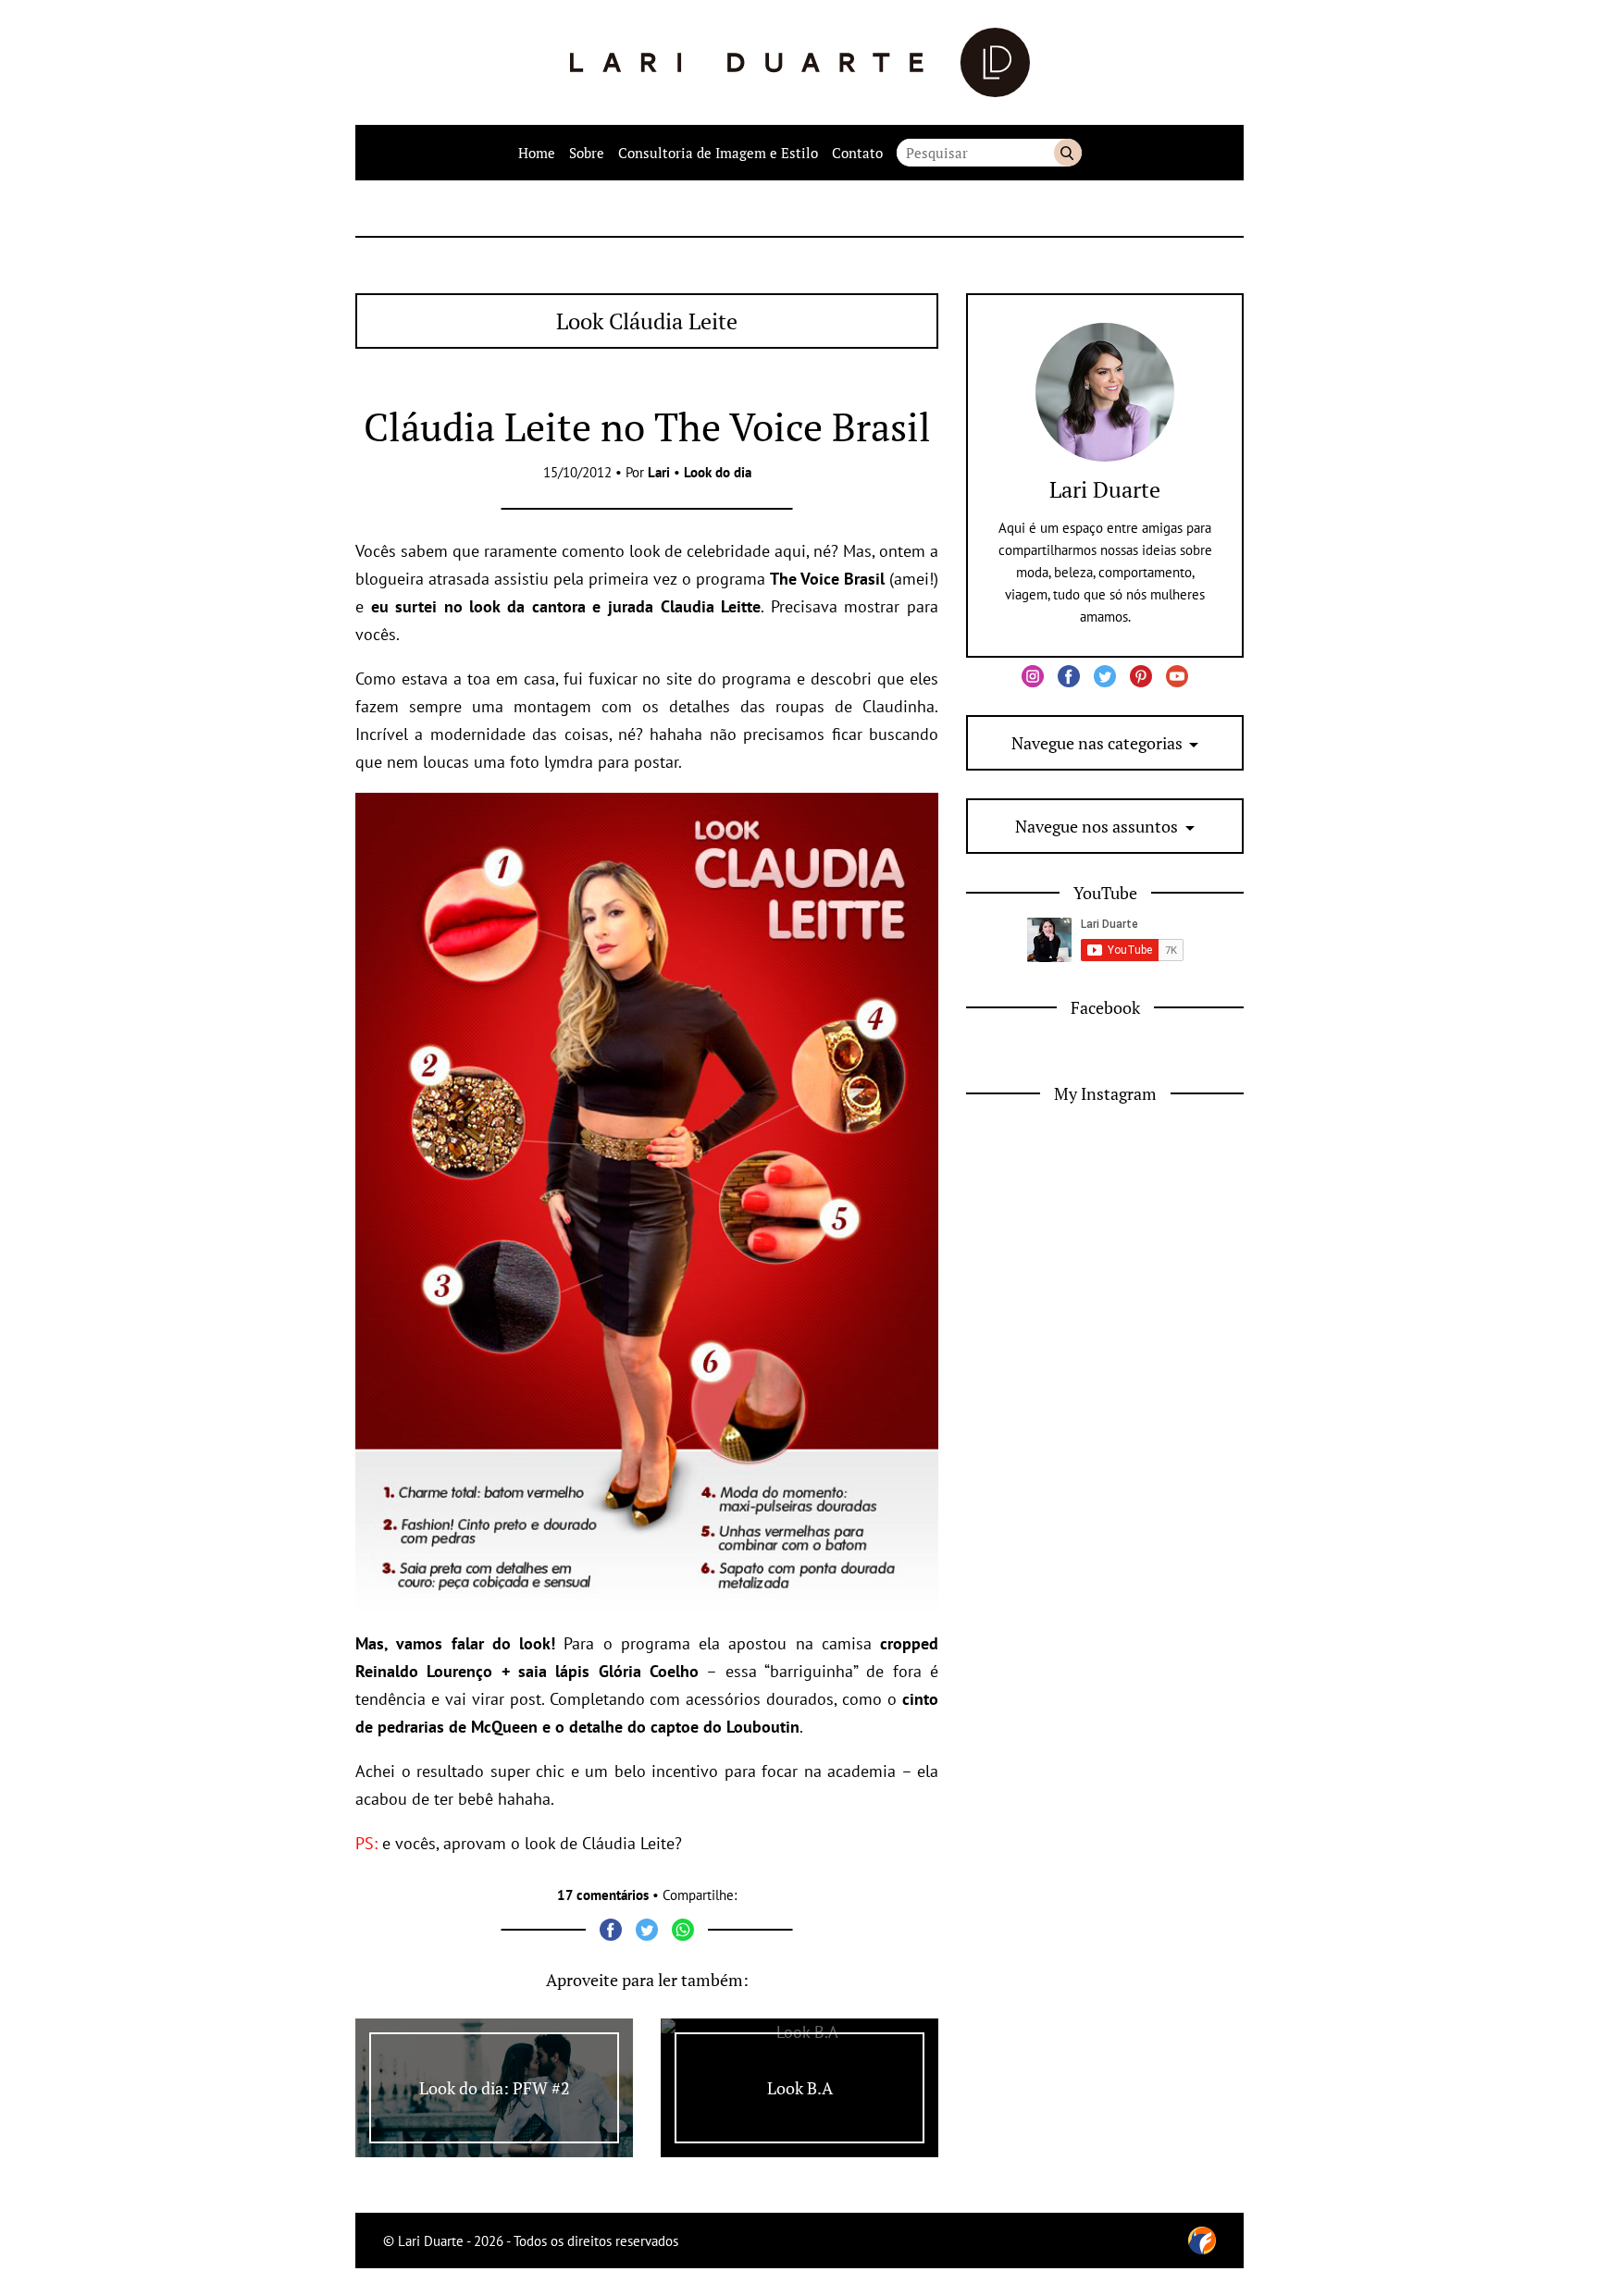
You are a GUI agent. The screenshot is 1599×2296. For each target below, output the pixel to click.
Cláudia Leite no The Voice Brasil (647, 426)
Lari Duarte (1105, 489)
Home (537, 153)
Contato (857, 153)
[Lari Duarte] (800, 62)
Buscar (1068, 153)
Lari (659, 472)
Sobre (587, 153)
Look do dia (718, 472)
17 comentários (603, 1895)
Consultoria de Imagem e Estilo (718, 153)
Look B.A (800, 2088)
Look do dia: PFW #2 (495, 2088)
